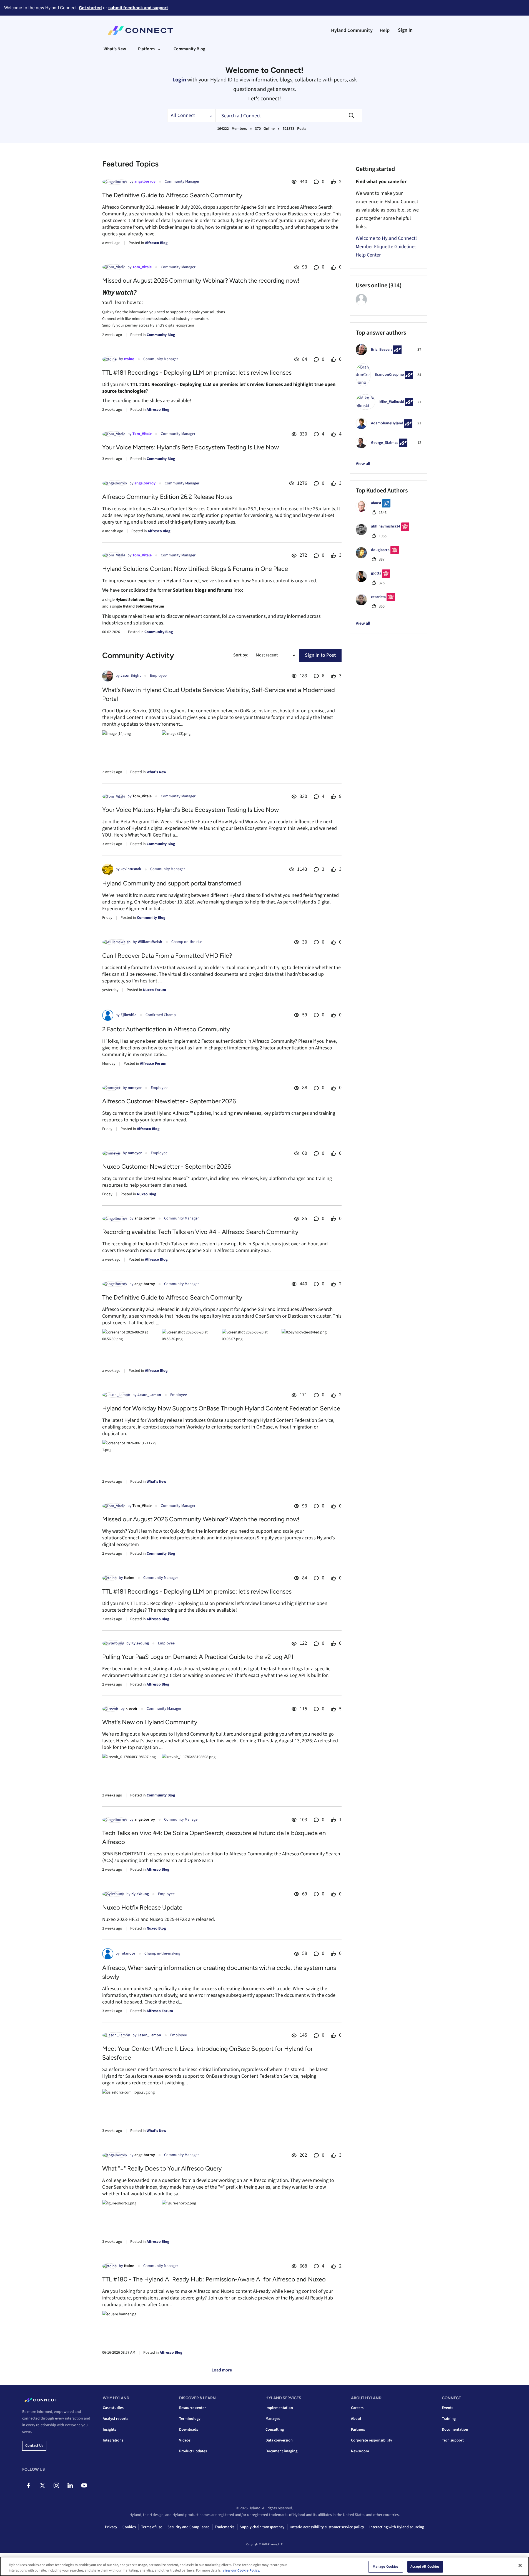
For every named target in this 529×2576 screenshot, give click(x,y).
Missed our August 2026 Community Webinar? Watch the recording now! (201, 281)
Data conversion (279, 2440)
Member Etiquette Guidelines (386, 247)
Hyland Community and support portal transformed (172, 883)
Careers (357, 2408)
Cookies (129, 2527)
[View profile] (115, 182)
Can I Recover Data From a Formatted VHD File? (167, 956)
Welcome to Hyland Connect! (386, 238)
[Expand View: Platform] (159, 49)
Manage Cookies (386, 2567)
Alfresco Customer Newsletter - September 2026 (169, 1101)
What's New (156, 772)
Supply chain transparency (262, 2527)
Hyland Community (352, 30)
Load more (222, 2370)
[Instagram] (56, 2485)
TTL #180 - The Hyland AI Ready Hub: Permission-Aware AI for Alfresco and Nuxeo (214, 2279)
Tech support (453, 2440)
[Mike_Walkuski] (387, 408)
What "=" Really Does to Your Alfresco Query (162, 2168)
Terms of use (152, 2527)
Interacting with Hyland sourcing (397, 2527)
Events (447, 2408)
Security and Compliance (188, 2527)
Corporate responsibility (372, 2440)
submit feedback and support (138, 8)
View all (363, 464)
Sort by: (241, 655)
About (356, 2419)
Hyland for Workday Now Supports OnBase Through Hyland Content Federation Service (221, 1408)
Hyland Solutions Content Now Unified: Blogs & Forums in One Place (195, 569)
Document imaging (281, 2451)
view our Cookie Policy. (241, 2570)
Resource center (192, 2408)
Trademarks (225, 2527)
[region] (264, 2566)
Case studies (113, 2408)
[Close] (520, 2565)
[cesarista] (377, 604)
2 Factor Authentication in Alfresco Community (166, 1029)
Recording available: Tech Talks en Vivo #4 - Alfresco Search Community (200, 1232)
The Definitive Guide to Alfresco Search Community (172, 195)
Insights (109, 2430)
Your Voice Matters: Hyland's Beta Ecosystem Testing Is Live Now (190, 447)
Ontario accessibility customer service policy (327, 2527)
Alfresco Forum (153, 1064)
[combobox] (289, 116)
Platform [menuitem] (146, 49)
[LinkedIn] (70, 2485)
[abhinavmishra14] (385, 534)
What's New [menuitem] (115, 49)
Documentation (455, 2430)
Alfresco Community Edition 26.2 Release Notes (167, 497)
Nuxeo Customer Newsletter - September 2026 (166, 1167)
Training (449, 2419)
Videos (185, 2440)
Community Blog (161, 335)
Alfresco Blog (156, 243)
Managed (273, 2419)
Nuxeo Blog (146, 1194)
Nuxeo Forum (155, 990)
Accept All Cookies (425, 2567)
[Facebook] (28, 2485)
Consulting (275, 2430)
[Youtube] (84, 2485)
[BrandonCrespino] (387, 385)
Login (179, 80)
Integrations (113, 2440)
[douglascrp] (379, 557)
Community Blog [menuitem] (189, 49)
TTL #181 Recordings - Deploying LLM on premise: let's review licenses (197, 373)
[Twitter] (42, 2485)
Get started (90, 8)
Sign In (405, 30)
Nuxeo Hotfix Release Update (142, 1907)
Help (385, 30)
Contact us (34, 2446)
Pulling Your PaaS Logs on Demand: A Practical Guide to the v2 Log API (198, 1657)
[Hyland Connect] (140, 31)
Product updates (193, 2451)
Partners (358, 2430)
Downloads (189, 2430)
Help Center (368, 255)
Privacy (111, 2527)
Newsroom (360, 2451)
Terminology (190, 2419)
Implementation (279, 2408)
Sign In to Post (320, 655)
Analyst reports (116, 2419)
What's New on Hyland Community (150, 1722)
